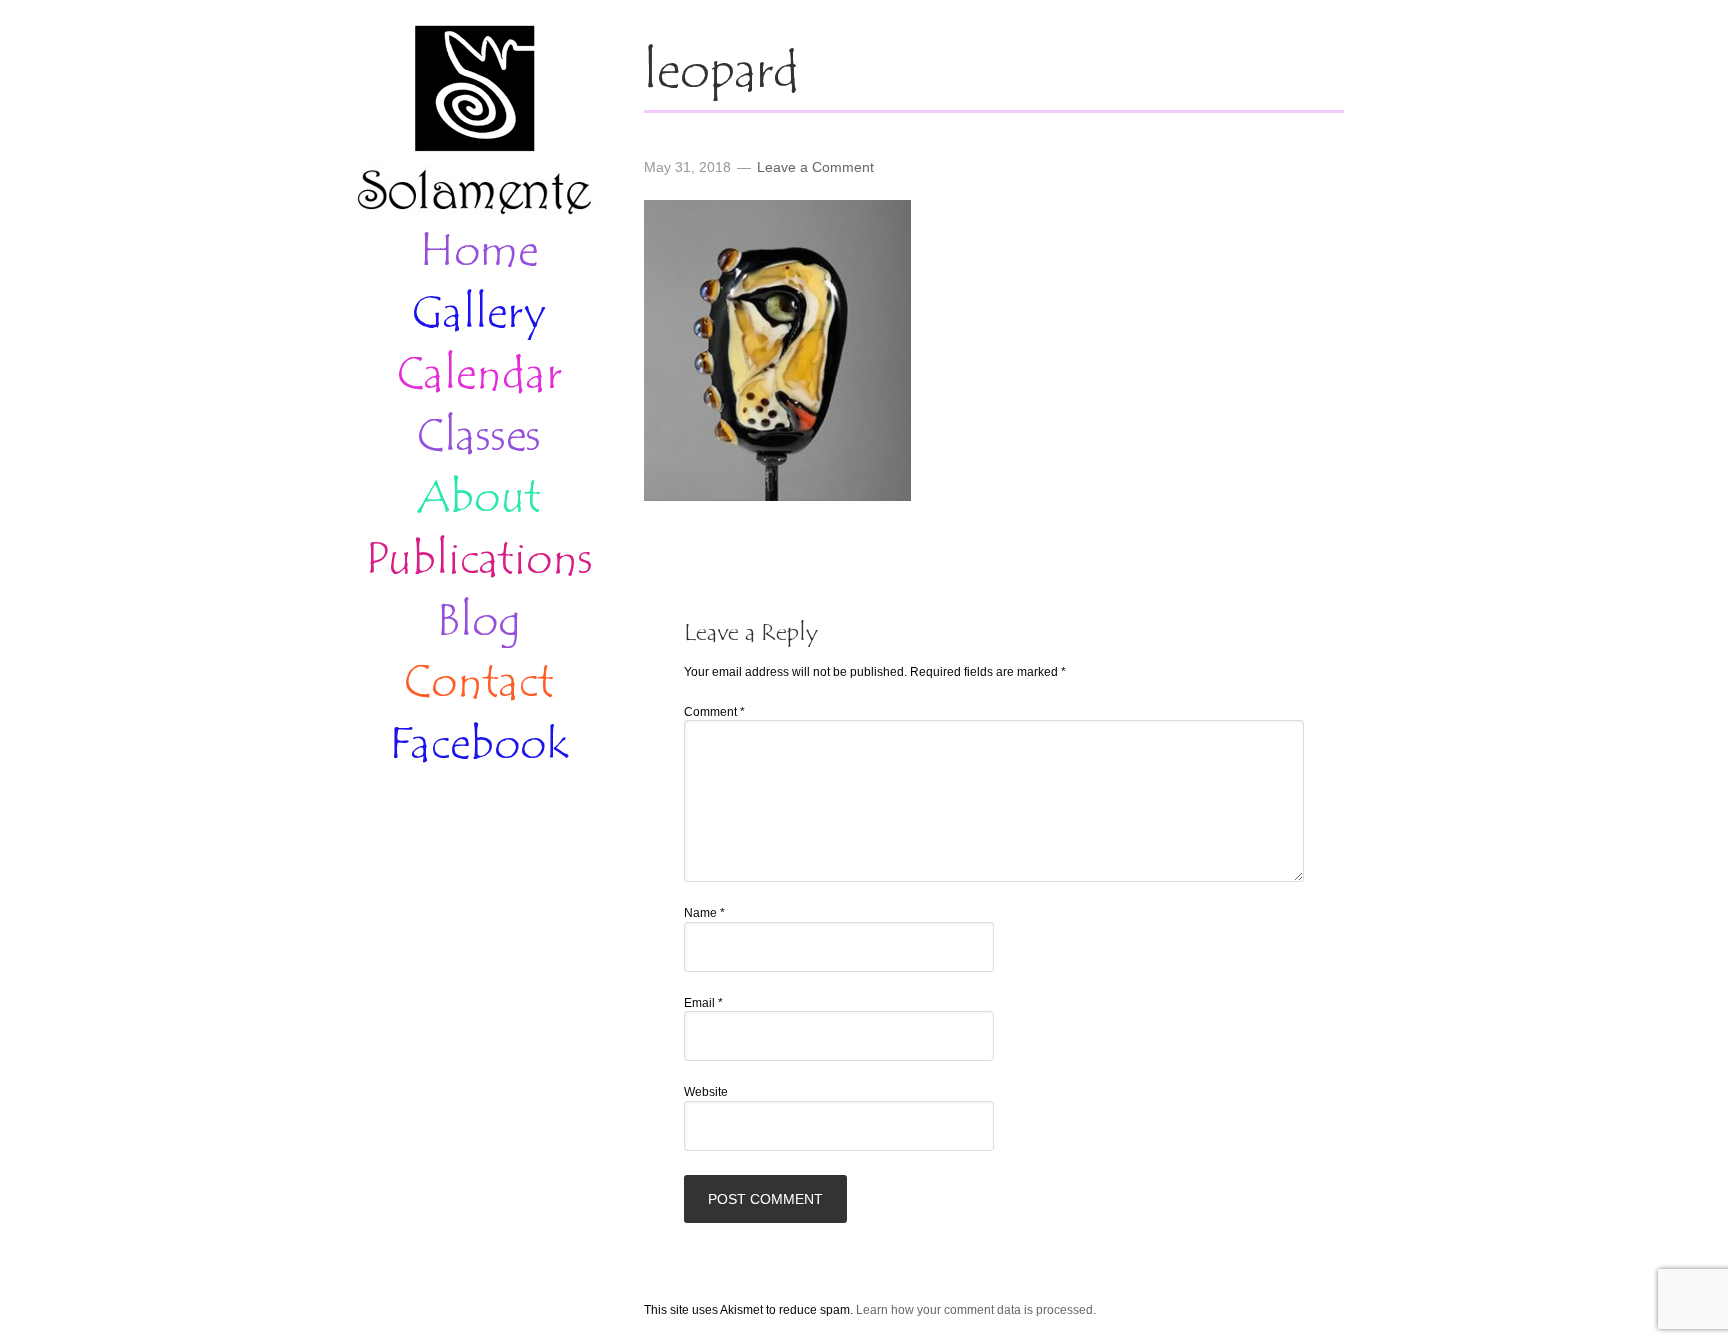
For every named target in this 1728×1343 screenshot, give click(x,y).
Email (703, 1003)
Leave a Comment (815, 167)
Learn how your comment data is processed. (976, 1310)
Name (704, 913)
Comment (714, 712)
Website (706, 1092)
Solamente (474, 122)
